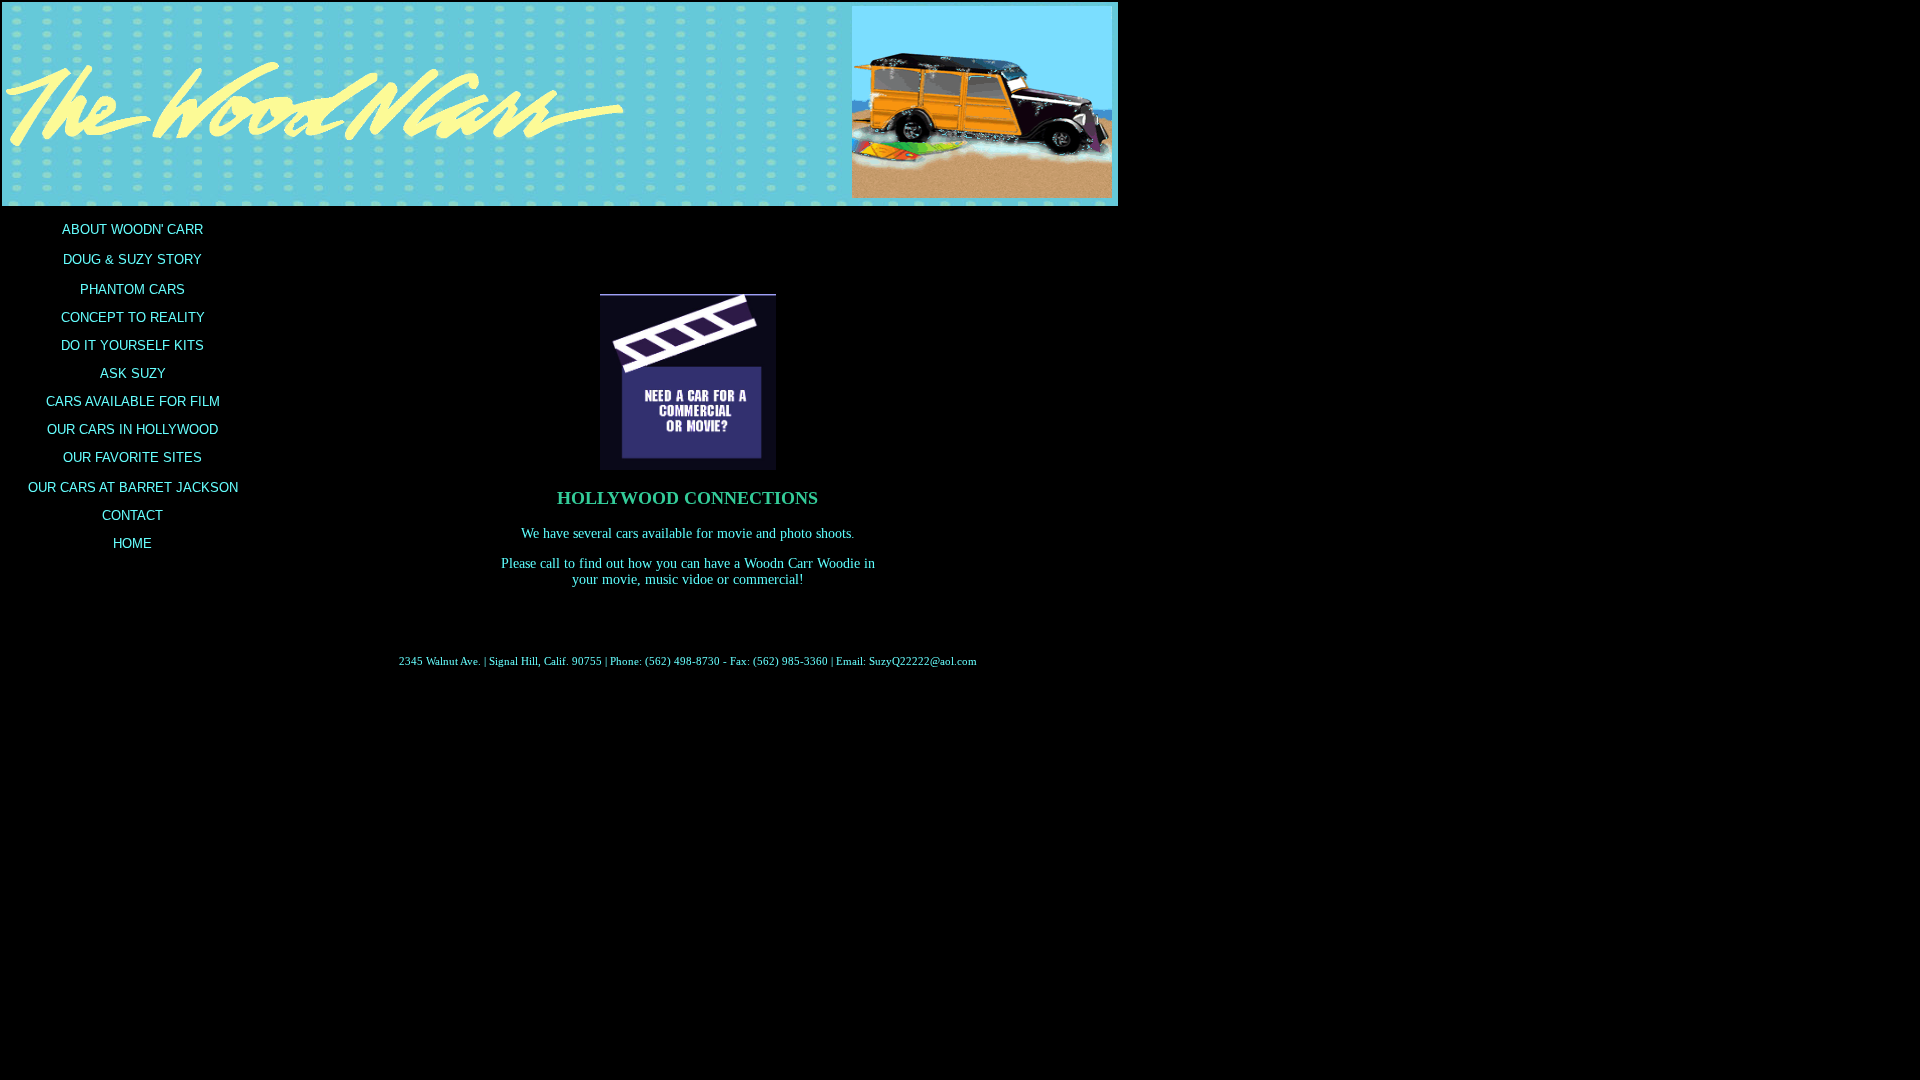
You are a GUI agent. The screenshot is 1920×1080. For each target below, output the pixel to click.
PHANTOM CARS (132, 289)
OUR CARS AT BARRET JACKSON (133, 487)
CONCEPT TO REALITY (133, 317)
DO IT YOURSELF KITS (132, 345)
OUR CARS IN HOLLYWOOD (132, 429)
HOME (132, 543)
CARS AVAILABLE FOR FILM (133, 401)
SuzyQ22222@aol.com (923, 661)
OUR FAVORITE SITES (132, 457)
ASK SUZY (133, 373)
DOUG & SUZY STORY (132, 259)
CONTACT (132, 515)
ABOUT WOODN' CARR (132, 229)
